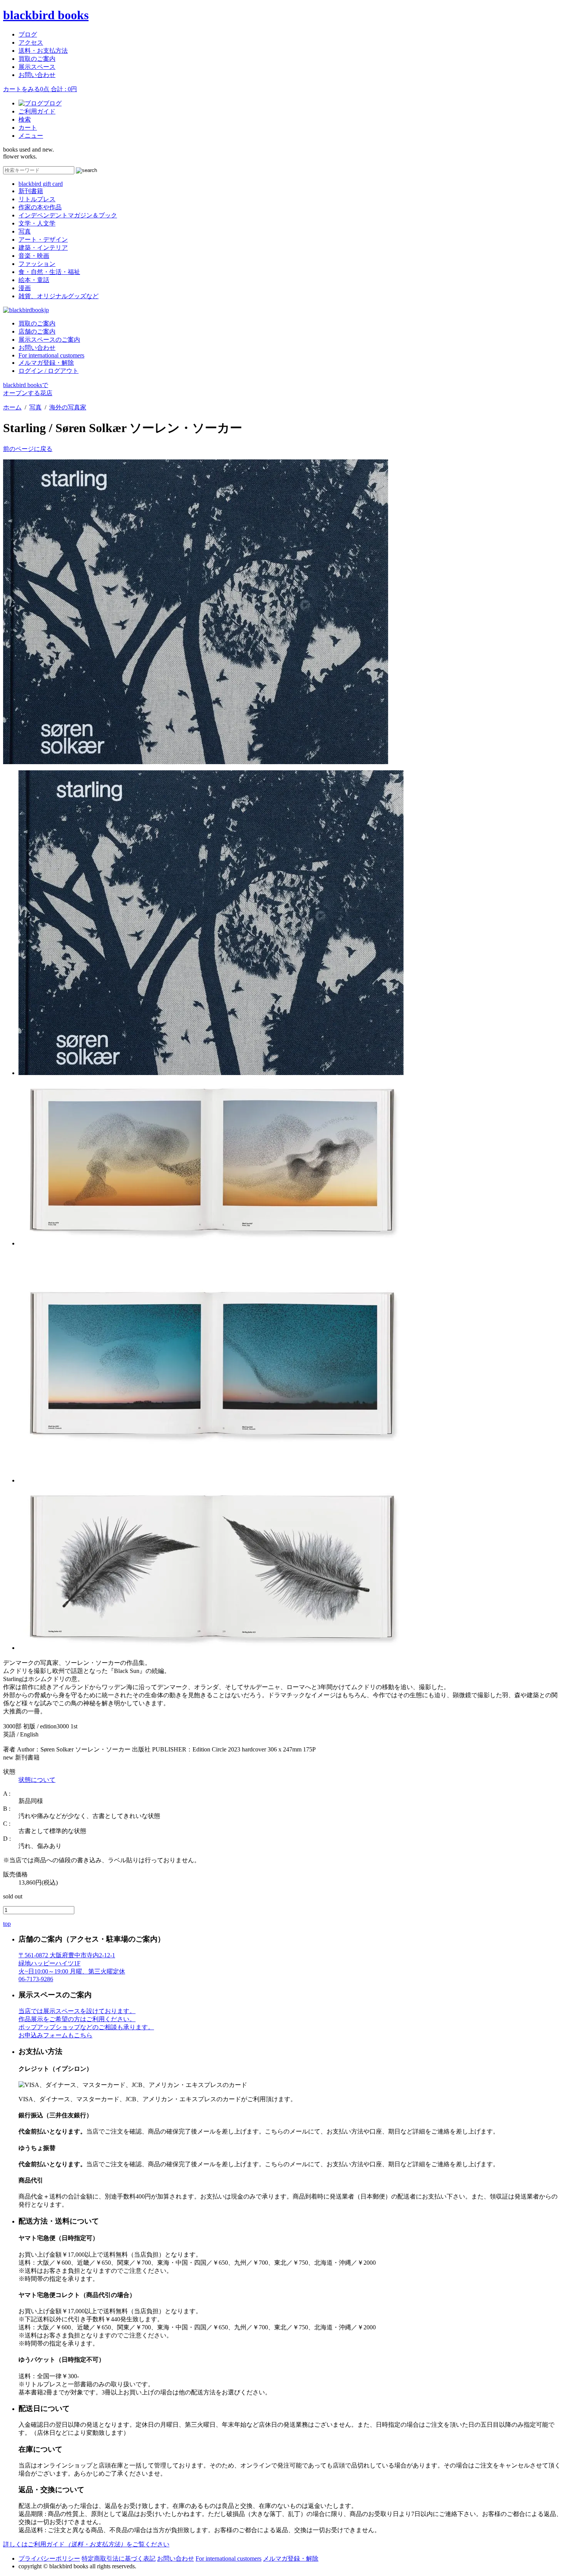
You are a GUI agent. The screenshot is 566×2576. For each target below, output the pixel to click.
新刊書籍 (31, 191)
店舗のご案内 (37, 331)
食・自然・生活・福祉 (49, 272)
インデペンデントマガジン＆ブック (68, 215)
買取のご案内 (37, 59)
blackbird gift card (41, 184)
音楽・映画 (34, 256)
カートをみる (40, 89)
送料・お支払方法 (43, 51)
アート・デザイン (43, 240)
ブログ (28, 34)
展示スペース (37, 67)
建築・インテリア (43, 248)
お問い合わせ (37, 75)
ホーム (12, 407)
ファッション (37, 264)
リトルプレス (37, 199)
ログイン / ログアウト (49, 371)
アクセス (31, 43)
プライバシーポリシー (49, 2558)
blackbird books (46, 15)
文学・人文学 (37, 223)
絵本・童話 (34, 280)
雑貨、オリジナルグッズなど (59, 296)
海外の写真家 (68, 407)
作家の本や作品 (40, 207)
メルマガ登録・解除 (46, 363)
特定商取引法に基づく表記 (119, 2558)
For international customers (51, 355)
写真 (25, 231)
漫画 (25, 288)
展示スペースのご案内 (49, 340)
